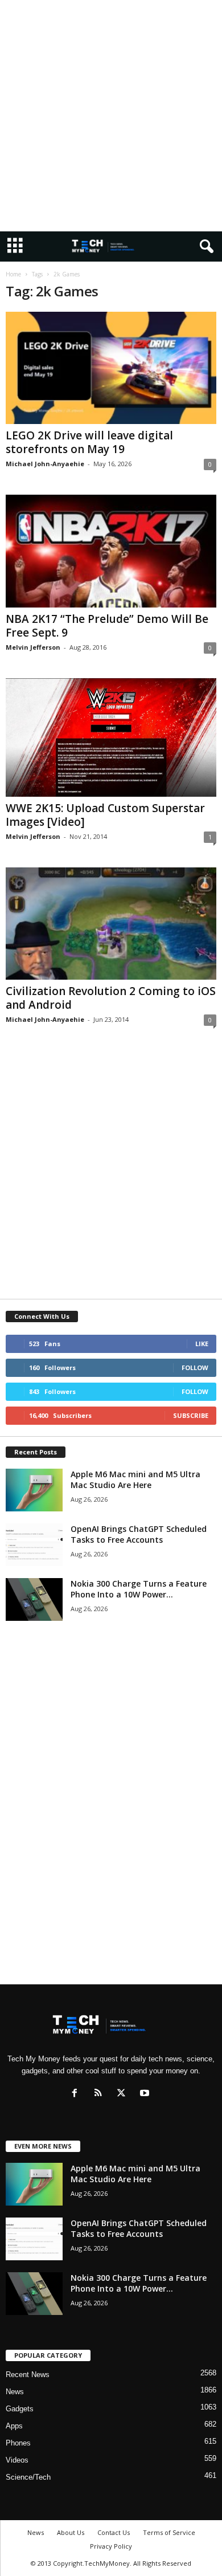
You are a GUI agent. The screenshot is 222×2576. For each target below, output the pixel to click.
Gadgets (20, 2409)
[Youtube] (146, 2094)
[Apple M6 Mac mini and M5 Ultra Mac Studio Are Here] (34, 1490)
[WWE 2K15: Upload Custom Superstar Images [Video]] (111, 737)
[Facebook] (77, 2094)
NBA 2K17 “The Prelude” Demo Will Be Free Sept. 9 (107, 626)
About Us (71, 2532)
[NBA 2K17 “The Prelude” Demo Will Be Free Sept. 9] (111, 551)
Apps (14, 2426)
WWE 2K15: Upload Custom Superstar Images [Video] (105, 815)
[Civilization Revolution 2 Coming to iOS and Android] (111, 924)
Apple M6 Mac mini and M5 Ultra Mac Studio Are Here (135, 1479)
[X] (124, 2094)
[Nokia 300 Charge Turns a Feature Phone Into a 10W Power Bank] (34, 1599)
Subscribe (191, 1415)
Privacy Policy (111, 2546)
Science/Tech (28, 2477)
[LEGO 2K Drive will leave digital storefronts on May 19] (111, 368)
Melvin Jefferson (33, 647)
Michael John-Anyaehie (45, 464)
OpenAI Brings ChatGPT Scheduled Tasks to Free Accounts (139, 1534)
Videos (17, 2460)
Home (13, 274)
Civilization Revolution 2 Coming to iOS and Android (111, 998)
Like (202, 1344)
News (15, 2392)
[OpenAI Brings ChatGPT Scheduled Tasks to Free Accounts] (34, 1545)
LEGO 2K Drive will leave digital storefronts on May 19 (89, 442)
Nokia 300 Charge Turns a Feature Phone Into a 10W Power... (139, 1589)
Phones (18, 2443)
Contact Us (114, 2532)
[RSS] (100, 2094)
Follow (195, 1368)
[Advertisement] (111, 116)
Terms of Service (169, 2532)
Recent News (28, 2375)
